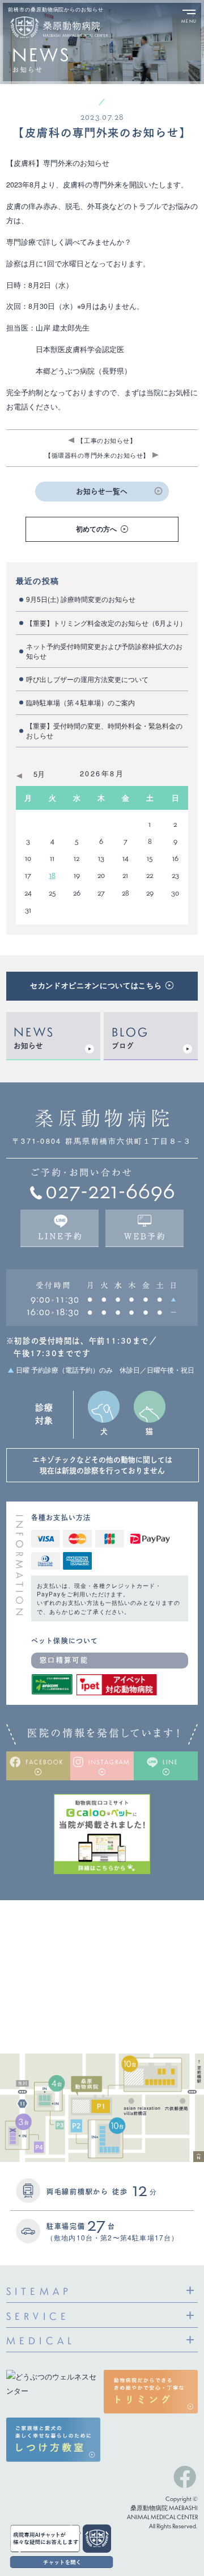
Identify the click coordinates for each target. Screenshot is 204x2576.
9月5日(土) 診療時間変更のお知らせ (81, 599)
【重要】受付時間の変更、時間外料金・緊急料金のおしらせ (104, 730)
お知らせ (28, 1046)
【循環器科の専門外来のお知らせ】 (97, 455)
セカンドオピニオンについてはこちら (96, 985)
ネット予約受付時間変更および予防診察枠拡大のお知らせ (104, 651)
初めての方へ (96, 529)
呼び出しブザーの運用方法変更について (87, 679)
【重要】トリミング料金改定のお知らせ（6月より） (106, 623)
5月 (39, 774)
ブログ (123, 1046)
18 (52, 875)
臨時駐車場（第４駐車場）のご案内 (80, 702)
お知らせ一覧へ (102, 492)
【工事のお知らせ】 (107, 440)
